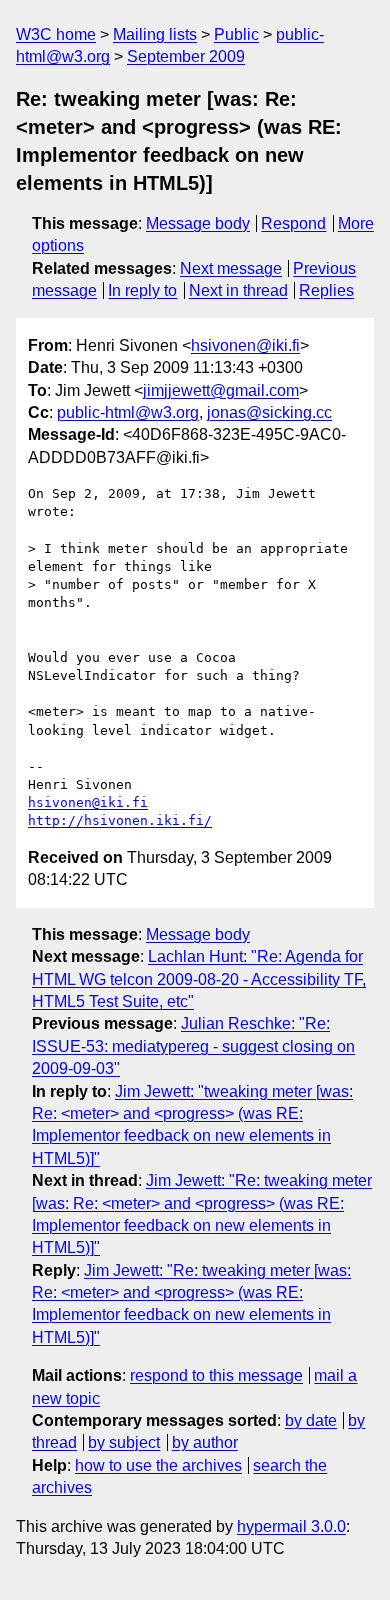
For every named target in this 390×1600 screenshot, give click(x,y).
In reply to (142, 290)
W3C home (56, 34)
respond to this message (216, 1375)
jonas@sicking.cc (269, 412)
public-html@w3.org (128, 412)
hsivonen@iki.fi (245, 345)
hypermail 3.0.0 (291, 1526)
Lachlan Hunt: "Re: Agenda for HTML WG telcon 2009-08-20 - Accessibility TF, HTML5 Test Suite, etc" (199, 979)
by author (205, 1442)
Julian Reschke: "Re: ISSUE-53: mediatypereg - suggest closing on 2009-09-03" (193, 1046)
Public (236, 34)
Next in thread (238, 290)
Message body (198, 223)
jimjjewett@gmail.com (221, 390)
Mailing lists (155, 34)
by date (311, 1420)
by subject (124, 1442)
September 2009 (186, 56)
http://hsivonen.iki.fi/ (120, 820)
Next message (231, 268)
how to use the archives (158, 1465)
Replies (326, 290)
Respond (293, 223)
